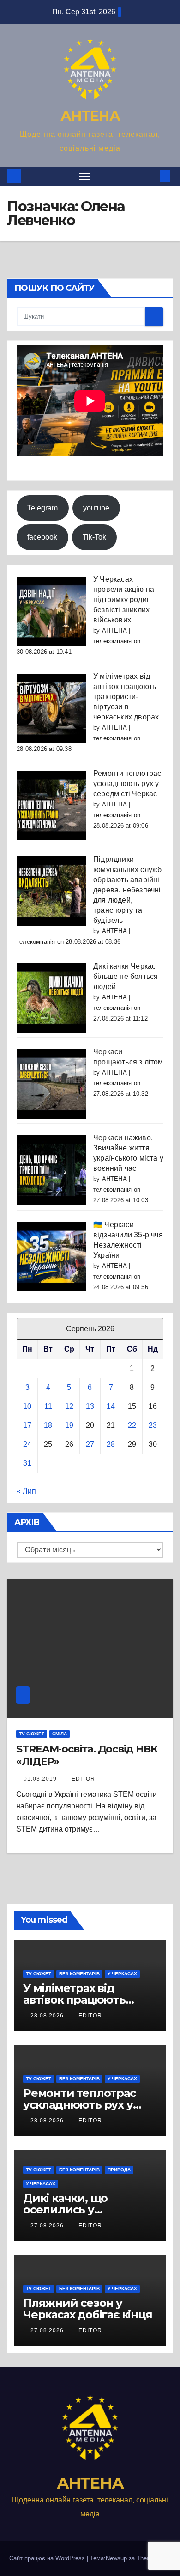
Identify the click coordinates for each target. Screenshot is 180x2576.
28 (111, 1444)
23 (153, 1425)
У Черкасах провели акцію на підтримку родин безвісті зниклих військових (124, 599)
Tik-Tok (94, 537)
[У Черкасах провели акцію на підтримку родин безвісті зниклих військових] (51, 611)
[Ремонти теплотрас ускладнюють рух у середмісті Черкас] (51, 805)
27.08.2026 (48, 2226)
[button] (151, 176)
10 (27, 1406)
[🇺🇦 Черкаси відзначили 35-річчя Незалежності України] (51, 1256)
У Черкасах (122, 1974)
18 (48, 1425)
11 (48, 1406)
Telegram (42, 508)
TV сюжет (32, 1734)
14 (111, 1406)
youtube (96, 508)
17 (27, 1425)
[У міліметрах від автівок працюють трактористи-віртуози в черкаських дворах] (51, 708)
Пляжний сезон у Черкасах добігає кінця (88, 2309)
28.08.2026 (48, 2016)
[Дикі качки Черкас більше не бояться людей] (51, 998)
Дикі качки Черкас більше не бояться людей (126, 976)
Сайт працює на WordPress (48, 2558)
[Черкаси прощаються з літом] (51, 1083)
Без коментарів (79, 1974)
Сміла (60, 1734)
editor (83, 1779)
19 (69, 1425)
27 (90, 1444)
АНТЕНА (90, 116)
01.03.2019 (41, 1779)
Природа (119, 2170)
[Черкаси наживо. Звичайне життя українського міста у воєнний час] (51, 1169)
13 (90, 1406)
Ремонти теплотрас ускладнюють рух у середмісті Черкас (127, 784)
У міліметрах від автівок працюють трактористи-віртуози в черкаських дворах (126, 697)
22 (132, 1425)
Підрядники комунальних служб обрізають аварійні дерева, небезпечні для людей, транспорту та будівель (127, 890)
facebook (42, 537)
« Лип (26, 1491)
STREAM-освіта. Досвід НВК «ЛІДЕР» (87, 1755)
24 (27, 1444)
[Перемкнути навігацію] (85, 177)
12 (69, 1406)
